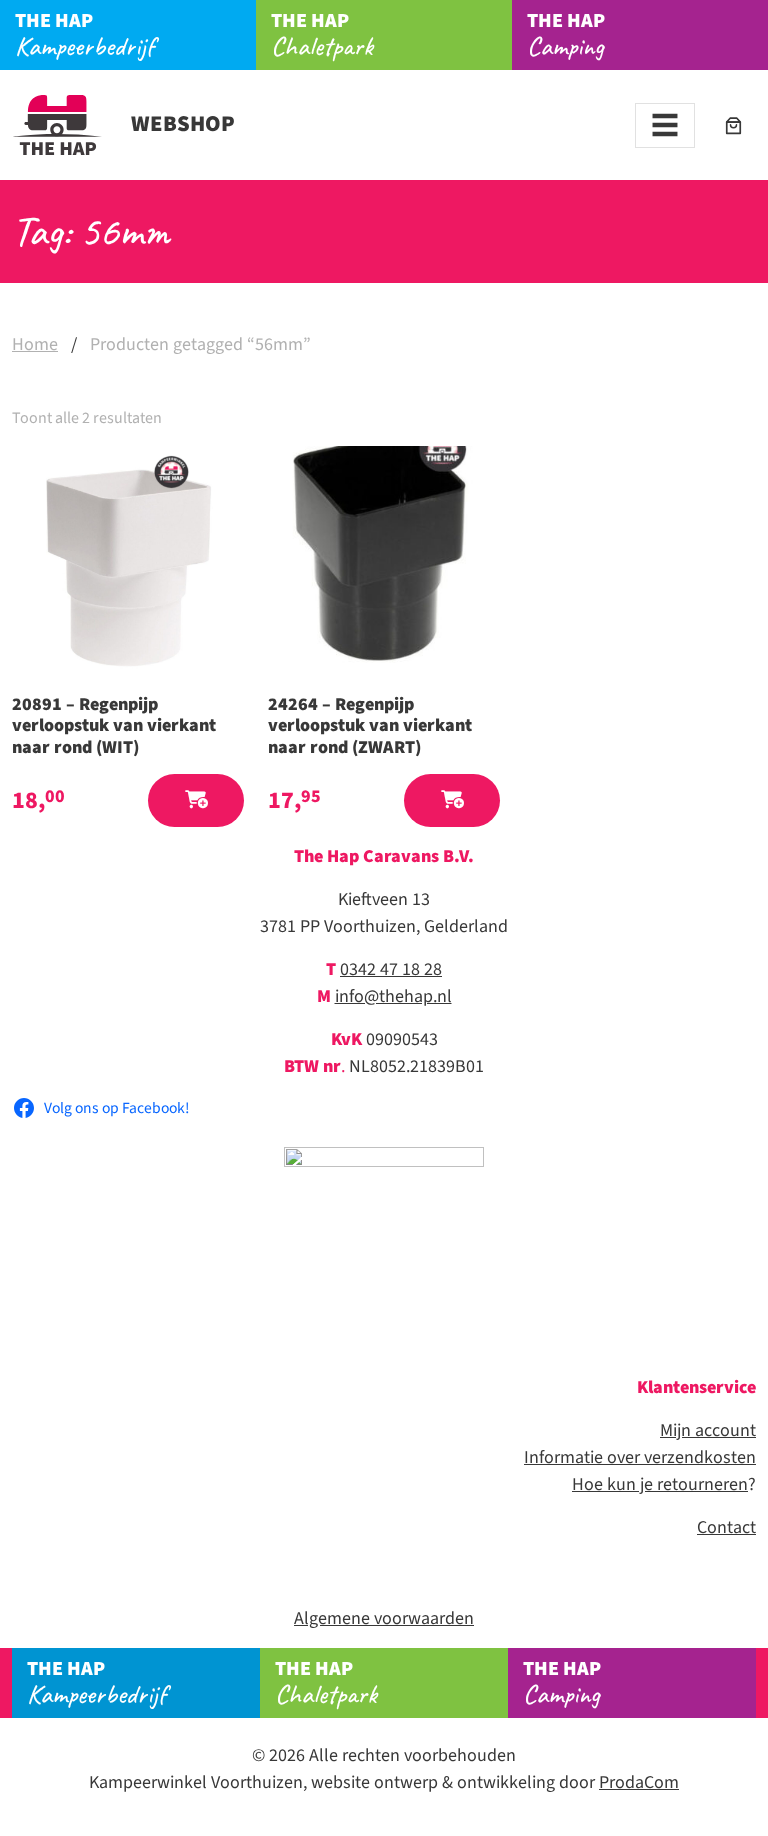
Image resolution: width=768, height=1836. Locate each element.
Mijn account (708, 1430)
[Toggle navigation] (665, 125)
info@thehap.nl (393, 996)
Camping (566, 35)
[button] (196, 800)
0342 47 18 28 (391, 969)
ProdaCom (639, 1782)
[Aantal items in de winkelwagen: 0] (733, 125)
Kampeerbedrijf (84, 35)
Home (35, 344)
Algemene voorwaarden (384, 1618)
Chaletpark (322, 35)
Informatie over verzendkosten (640, 1457)
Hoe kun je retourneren (660, 1484)
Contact (726, 1527)
